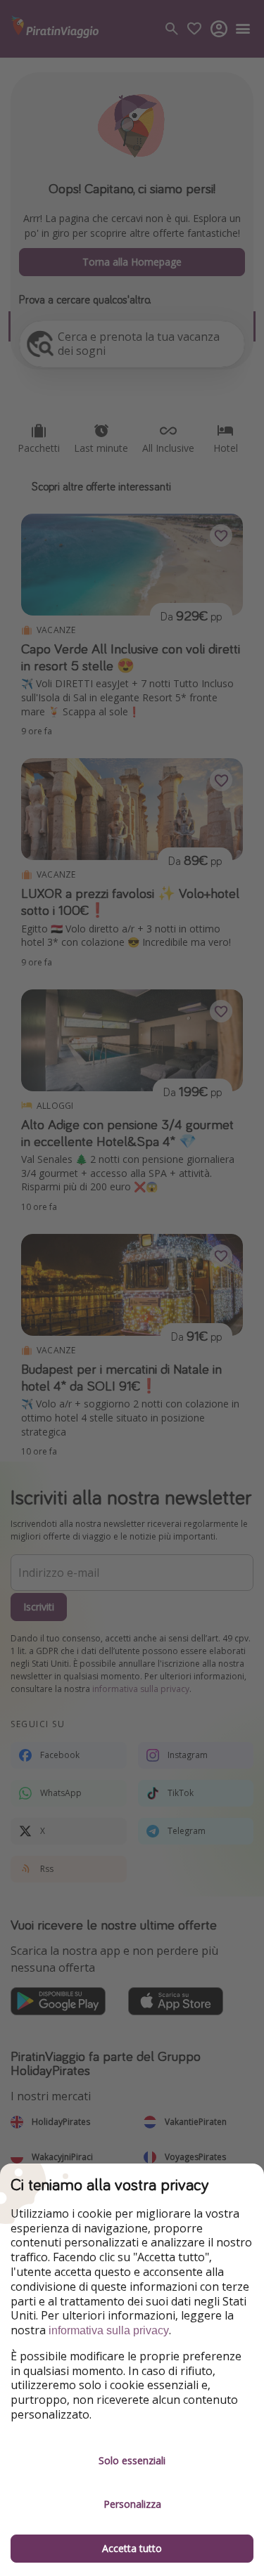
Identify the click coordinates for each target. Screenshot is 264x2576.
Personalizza (132, 2504)
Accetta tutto (132, 2548)
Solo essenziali (132, 2460)
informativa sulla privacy (109, 2330)
